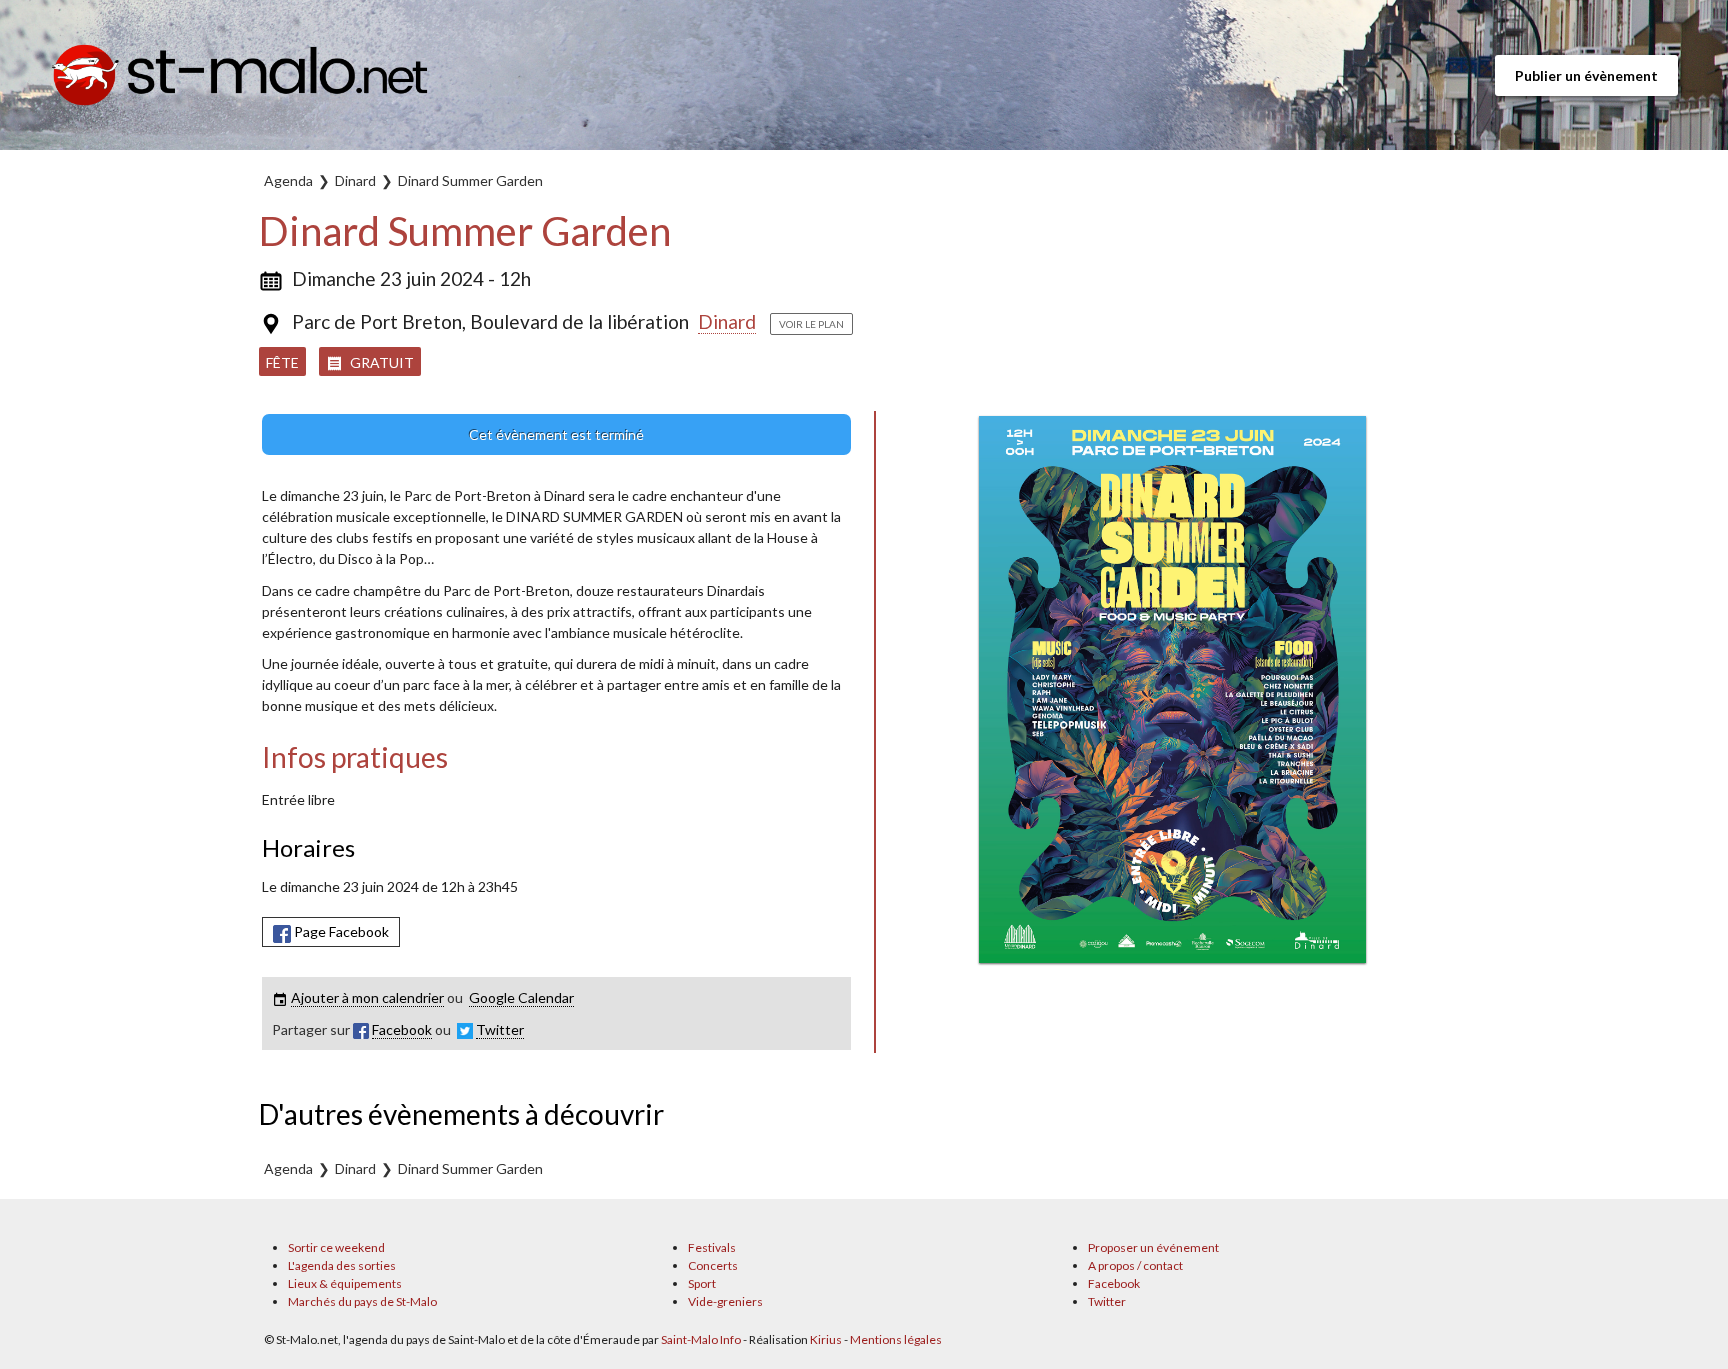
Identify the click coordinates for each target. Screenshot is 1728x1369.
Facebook (1114, 1283)
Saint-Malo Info (701, 1339)
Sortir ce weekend (336, 1247)
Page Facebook (340, 931)
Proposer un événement (1153, 1247)
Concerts (713, 1265)
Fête (282, 362)
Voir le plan (811, 324)
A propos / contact (1135, 1265)
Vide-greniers (725, 1301)
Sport (702, 1283)
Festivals (712, 1247)
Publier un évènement (1586, 75)
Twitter (1107, 1301)
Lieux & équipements (345, 1283)
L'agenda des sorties (342, 1265)
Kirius (826, 1339)
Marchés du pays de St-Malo (362, 1301)
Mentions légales (896, 1339)
